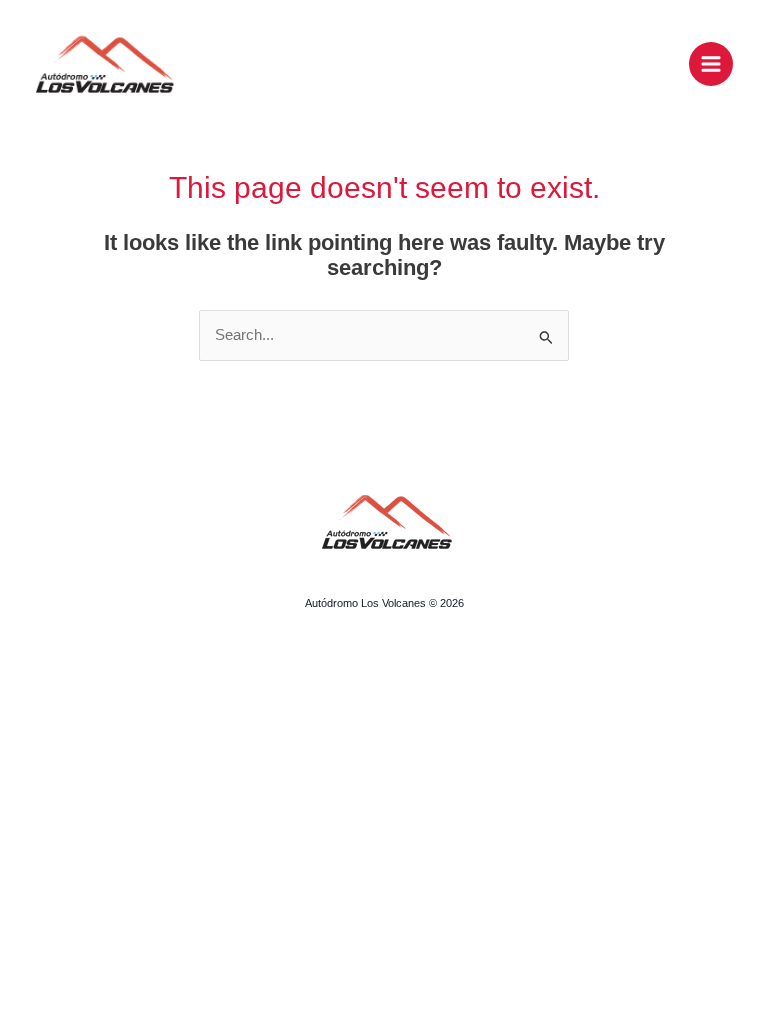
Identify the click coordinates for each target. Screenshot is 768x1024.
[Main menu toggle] (711, 64)
